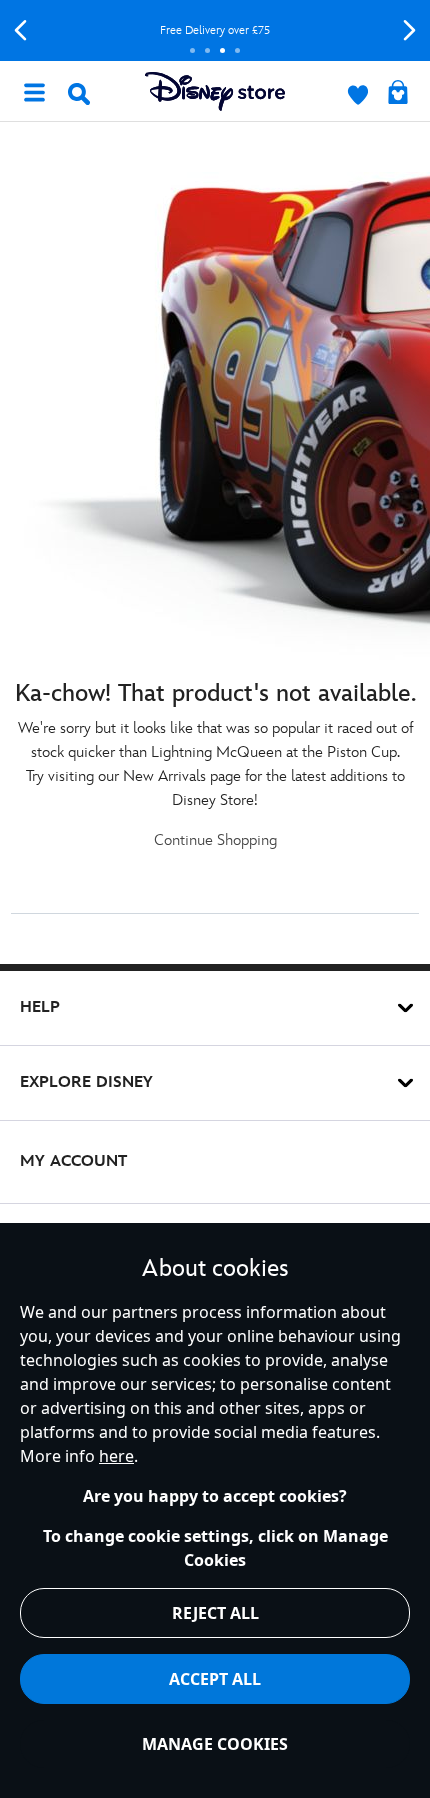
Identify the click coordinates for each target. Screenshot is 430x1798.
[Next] (409, 30)
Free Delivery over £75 (215, 30)
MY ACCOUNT (73, 1161)
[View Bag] (398, 94)
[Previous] (20, 30)
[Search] (79, 94)
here (116, 1456)
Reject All (215, 1613)
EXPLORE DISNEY (86, 1082)
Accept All (215, 1679)
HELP (40, 1007)
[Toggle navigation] (34, 91)
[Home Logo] (215, 91)
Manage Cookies (215, 1744)
